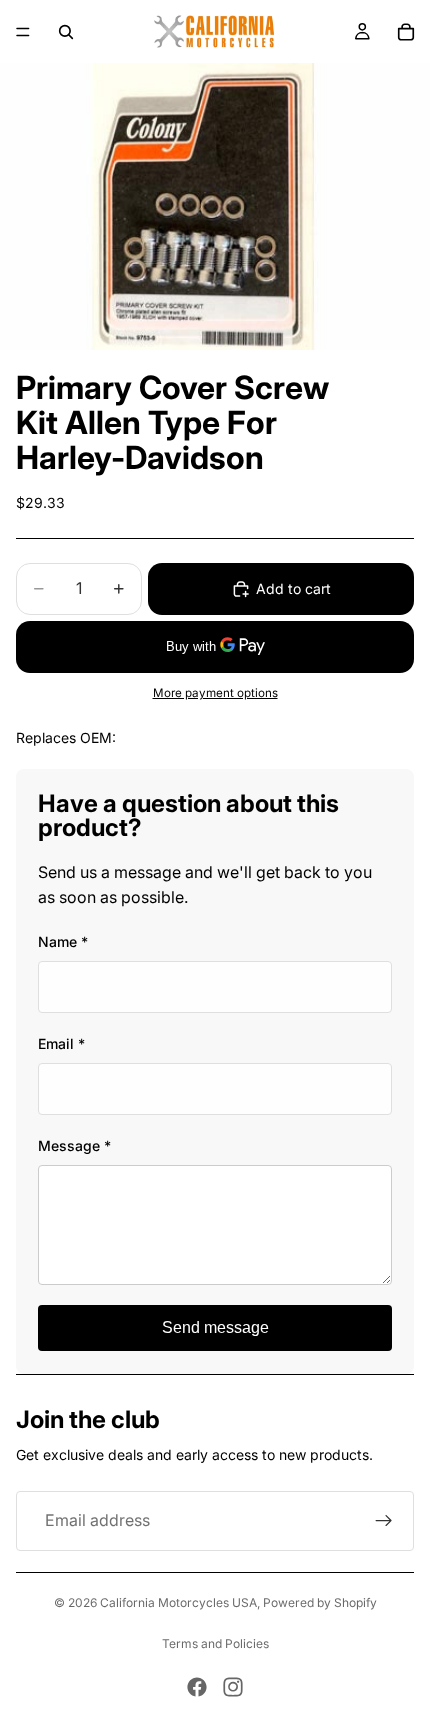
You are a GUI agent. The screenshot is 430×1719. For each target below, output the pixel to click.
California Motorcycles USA (178, 1602)
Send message (215, 1327)
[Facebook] (197, 1687)
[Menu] (23, 32)
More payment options (215, 693)
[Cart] (406, 32)
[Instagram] (233, 1687)
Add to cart (293, 588)
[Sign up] (384, 1521)
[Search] (66, 32)
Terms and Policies (215, 1643)
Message (74, 1145)
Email (61, 1043)
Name (63, 941)
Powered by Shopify (320, 1602)
